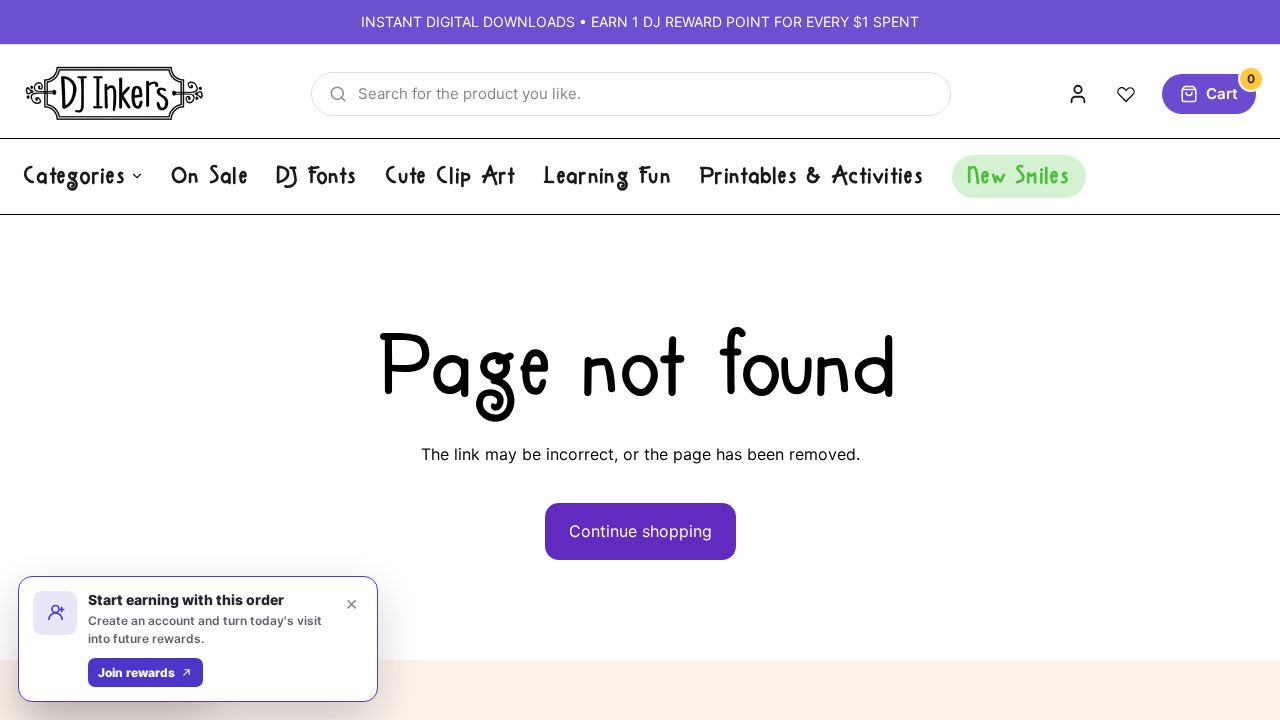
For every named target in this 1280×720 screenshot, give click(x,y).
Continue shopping (640, 531)
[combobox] (631, 94)
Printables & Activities (812, 176)
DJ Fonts (317, 176)
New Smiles (1019, 176)
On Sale (210, 176)
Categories (75, 176)
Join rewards (136, 672)
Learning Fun (608, 176)
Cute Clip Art (451, 176)
